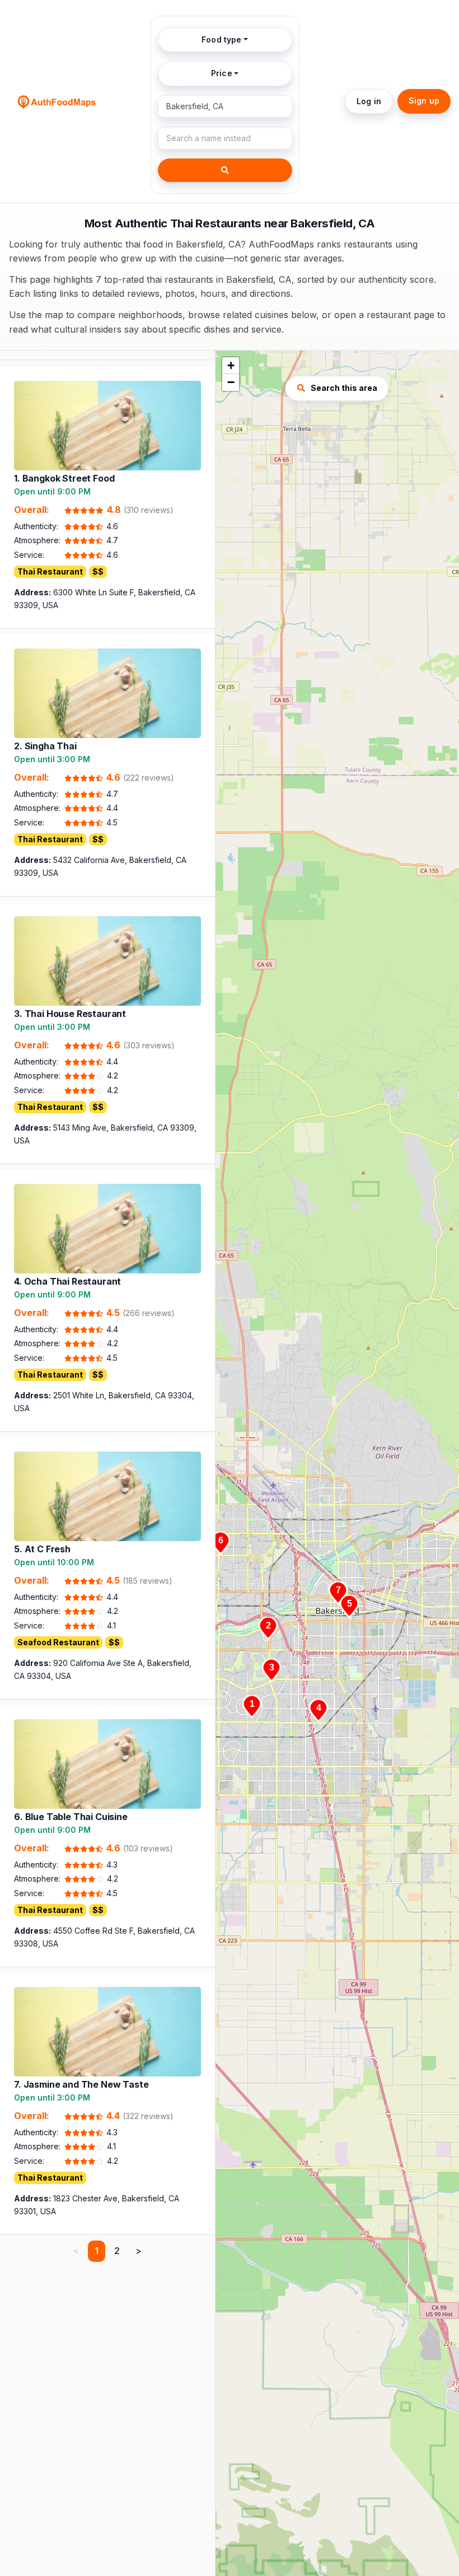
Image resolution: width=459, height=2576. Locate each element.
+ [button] (231, 365)
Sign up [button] (424, 101)
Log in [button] (369, 101)
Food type (221, 39)
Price (222, 73)
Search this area (344, 388)
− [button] (231, 382)
